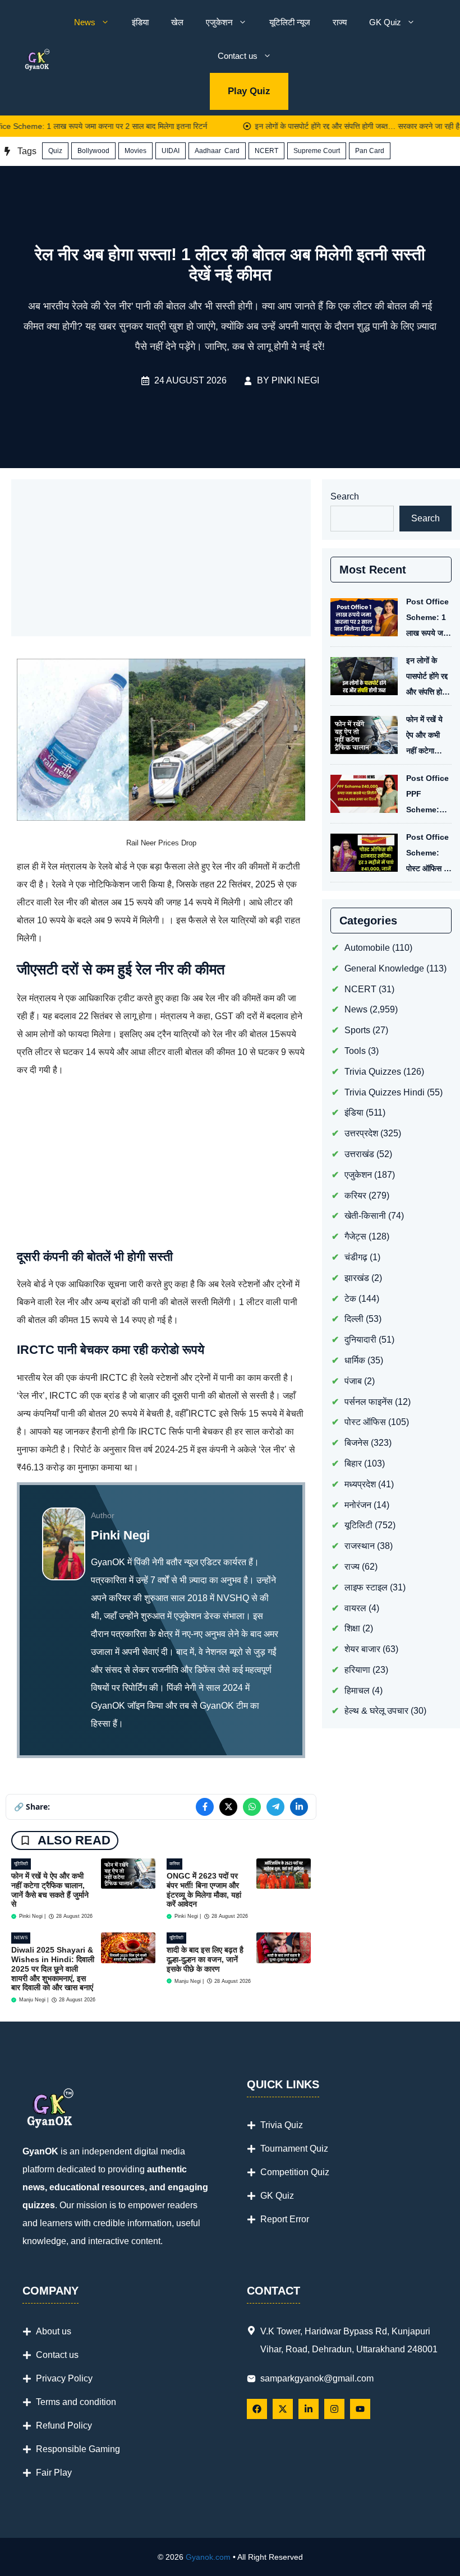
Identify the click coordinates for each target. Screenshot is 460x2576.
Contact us (238, 56)
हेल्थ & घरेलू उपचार (376, 1711)
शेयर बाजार (362, 1649)
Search (345, 496)
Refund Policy (64, 2425)
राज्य (340, 22)
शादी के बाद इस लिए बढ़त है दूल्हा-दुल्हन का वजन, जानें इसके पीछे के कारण (205, 1959)
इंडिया (140, 22)
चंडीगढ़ (356, 1257)
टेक (350, 1299)
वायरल (355, 1608)
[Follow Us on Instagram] (334, 2409)
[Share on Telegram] (275, 1807)
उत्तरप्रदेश (361, 1133)
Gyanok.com (208, 2557)
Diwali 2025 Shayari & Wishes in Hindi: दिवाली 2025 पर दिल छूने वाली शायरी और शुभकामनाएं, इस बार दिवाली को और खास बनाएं (53, 1969)
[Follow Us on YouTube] (360, 2409)
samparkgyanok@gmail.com (317, 2378)
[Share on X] (228, 1807)
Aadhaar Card (217, 151)
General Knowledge (384, 968)
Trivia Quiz (282, 2125)
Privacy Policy (64, 2378)
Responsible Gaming (78, 2449)
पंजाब (353, 1381)
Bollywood (93, 151)
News (85, 22)
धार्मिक (355, 1360)
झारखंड (357, 1278)
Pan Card (370, 151)
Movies (135, 151)
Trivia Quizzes (373, 1072)
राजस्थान (360, 1546)
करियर (174, 1864)
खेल (177, 22)
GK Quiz (385, 22)
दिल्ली (354, 1319)
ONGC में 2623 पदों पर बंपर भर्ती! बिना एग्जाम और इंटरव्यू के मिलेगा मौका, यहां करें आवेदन (204, 1890)
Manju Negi (32, 2000)
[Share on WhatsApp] (252, 1807)
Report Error (285, 2219)
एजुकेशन (219, 22)
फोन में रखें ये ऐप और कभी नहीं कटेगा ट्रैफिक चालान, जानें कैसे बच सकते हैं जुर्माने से (50, 1890)
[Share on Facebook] (205, 1807)
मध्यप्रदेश (360, 1484)
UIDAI (171, 151)
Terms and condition (76, 2402)
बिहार (353, 1463)
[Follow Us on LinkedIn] (309, 2409)
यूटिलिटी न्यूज (290, 22)
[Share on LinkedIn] (299, 1807)
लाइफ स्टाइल (366, 1587)
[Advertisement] (161, 558)
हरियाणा (357, 1670)
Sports (357, 1030)
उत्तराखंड (359, 1154)
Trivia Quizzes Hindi (385, 1092)
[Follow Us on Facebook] (257, 2409)
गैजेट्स (355, 1236)
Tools (355, 1051)
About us (54, 2331)
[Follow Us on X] (283, 2409)
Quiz (55, 151)
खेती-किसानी (365, 1216)
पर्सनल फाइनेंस (369, 1402)
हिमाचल (357, 1691)
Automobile (367, 948)
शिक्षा (352, 1628)
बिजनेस (357, 1443)
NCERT (266, 151)
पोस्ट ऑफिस (365, 1422)
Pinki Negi (295, 380)
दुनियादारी (360, 1340)
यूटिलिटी (21, 1864)
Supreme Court (317, 151)
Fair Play (54, 2473)
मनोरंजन (358, 1505)
